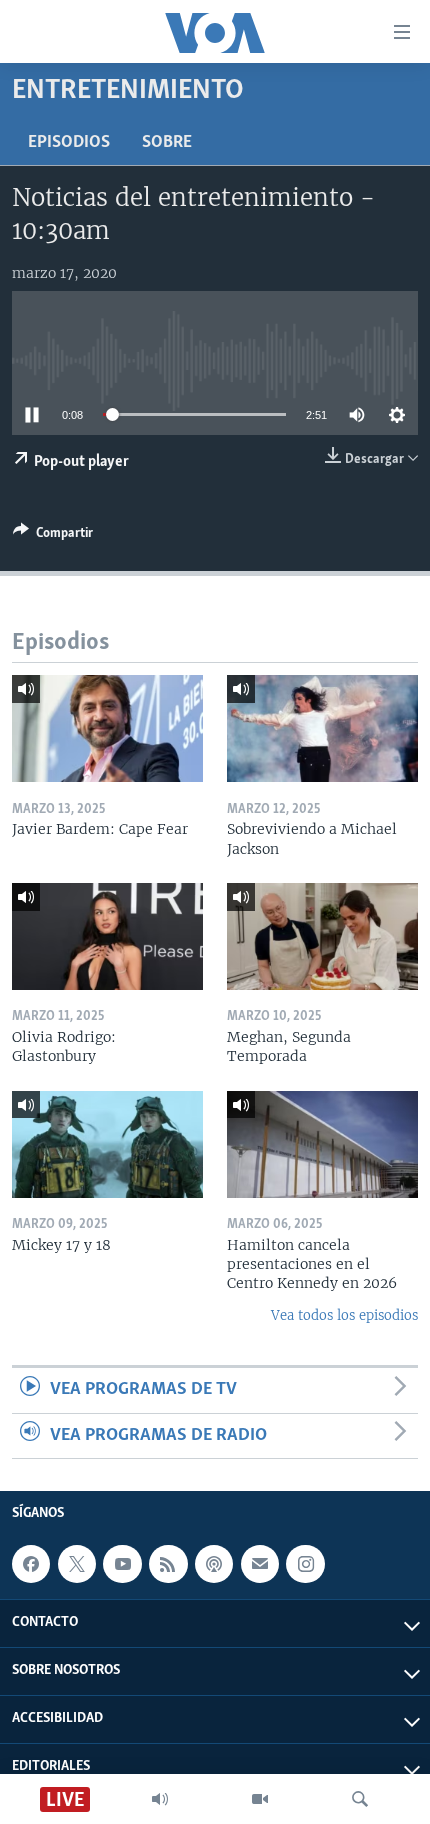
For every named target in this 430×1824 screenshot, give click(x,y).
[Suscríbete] (260, 1564)
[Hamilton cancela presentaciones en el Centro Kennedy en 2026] (322, 1144)
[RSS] (168, 1564)
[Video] (260, 1799)
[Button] (53, 536)
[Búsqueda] (360, 1799)
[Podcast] (214, 1564)
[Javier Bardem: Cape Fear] (107, 728)
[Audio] (160, 1799)
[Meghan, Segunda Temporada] (322, 936)
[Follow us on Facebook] (31, 1564)
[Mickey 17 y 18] (107, 1144)
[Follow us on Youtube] (122, 1564)
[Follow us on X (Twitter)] (77, 1564)
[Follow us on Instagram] (305, 1564)
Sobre (167, 143)
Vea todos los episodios (344, 1315)
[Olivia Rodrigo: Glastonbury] (107, 936)
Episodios (69, 143)
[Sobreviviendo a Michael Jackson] (322, 728)
